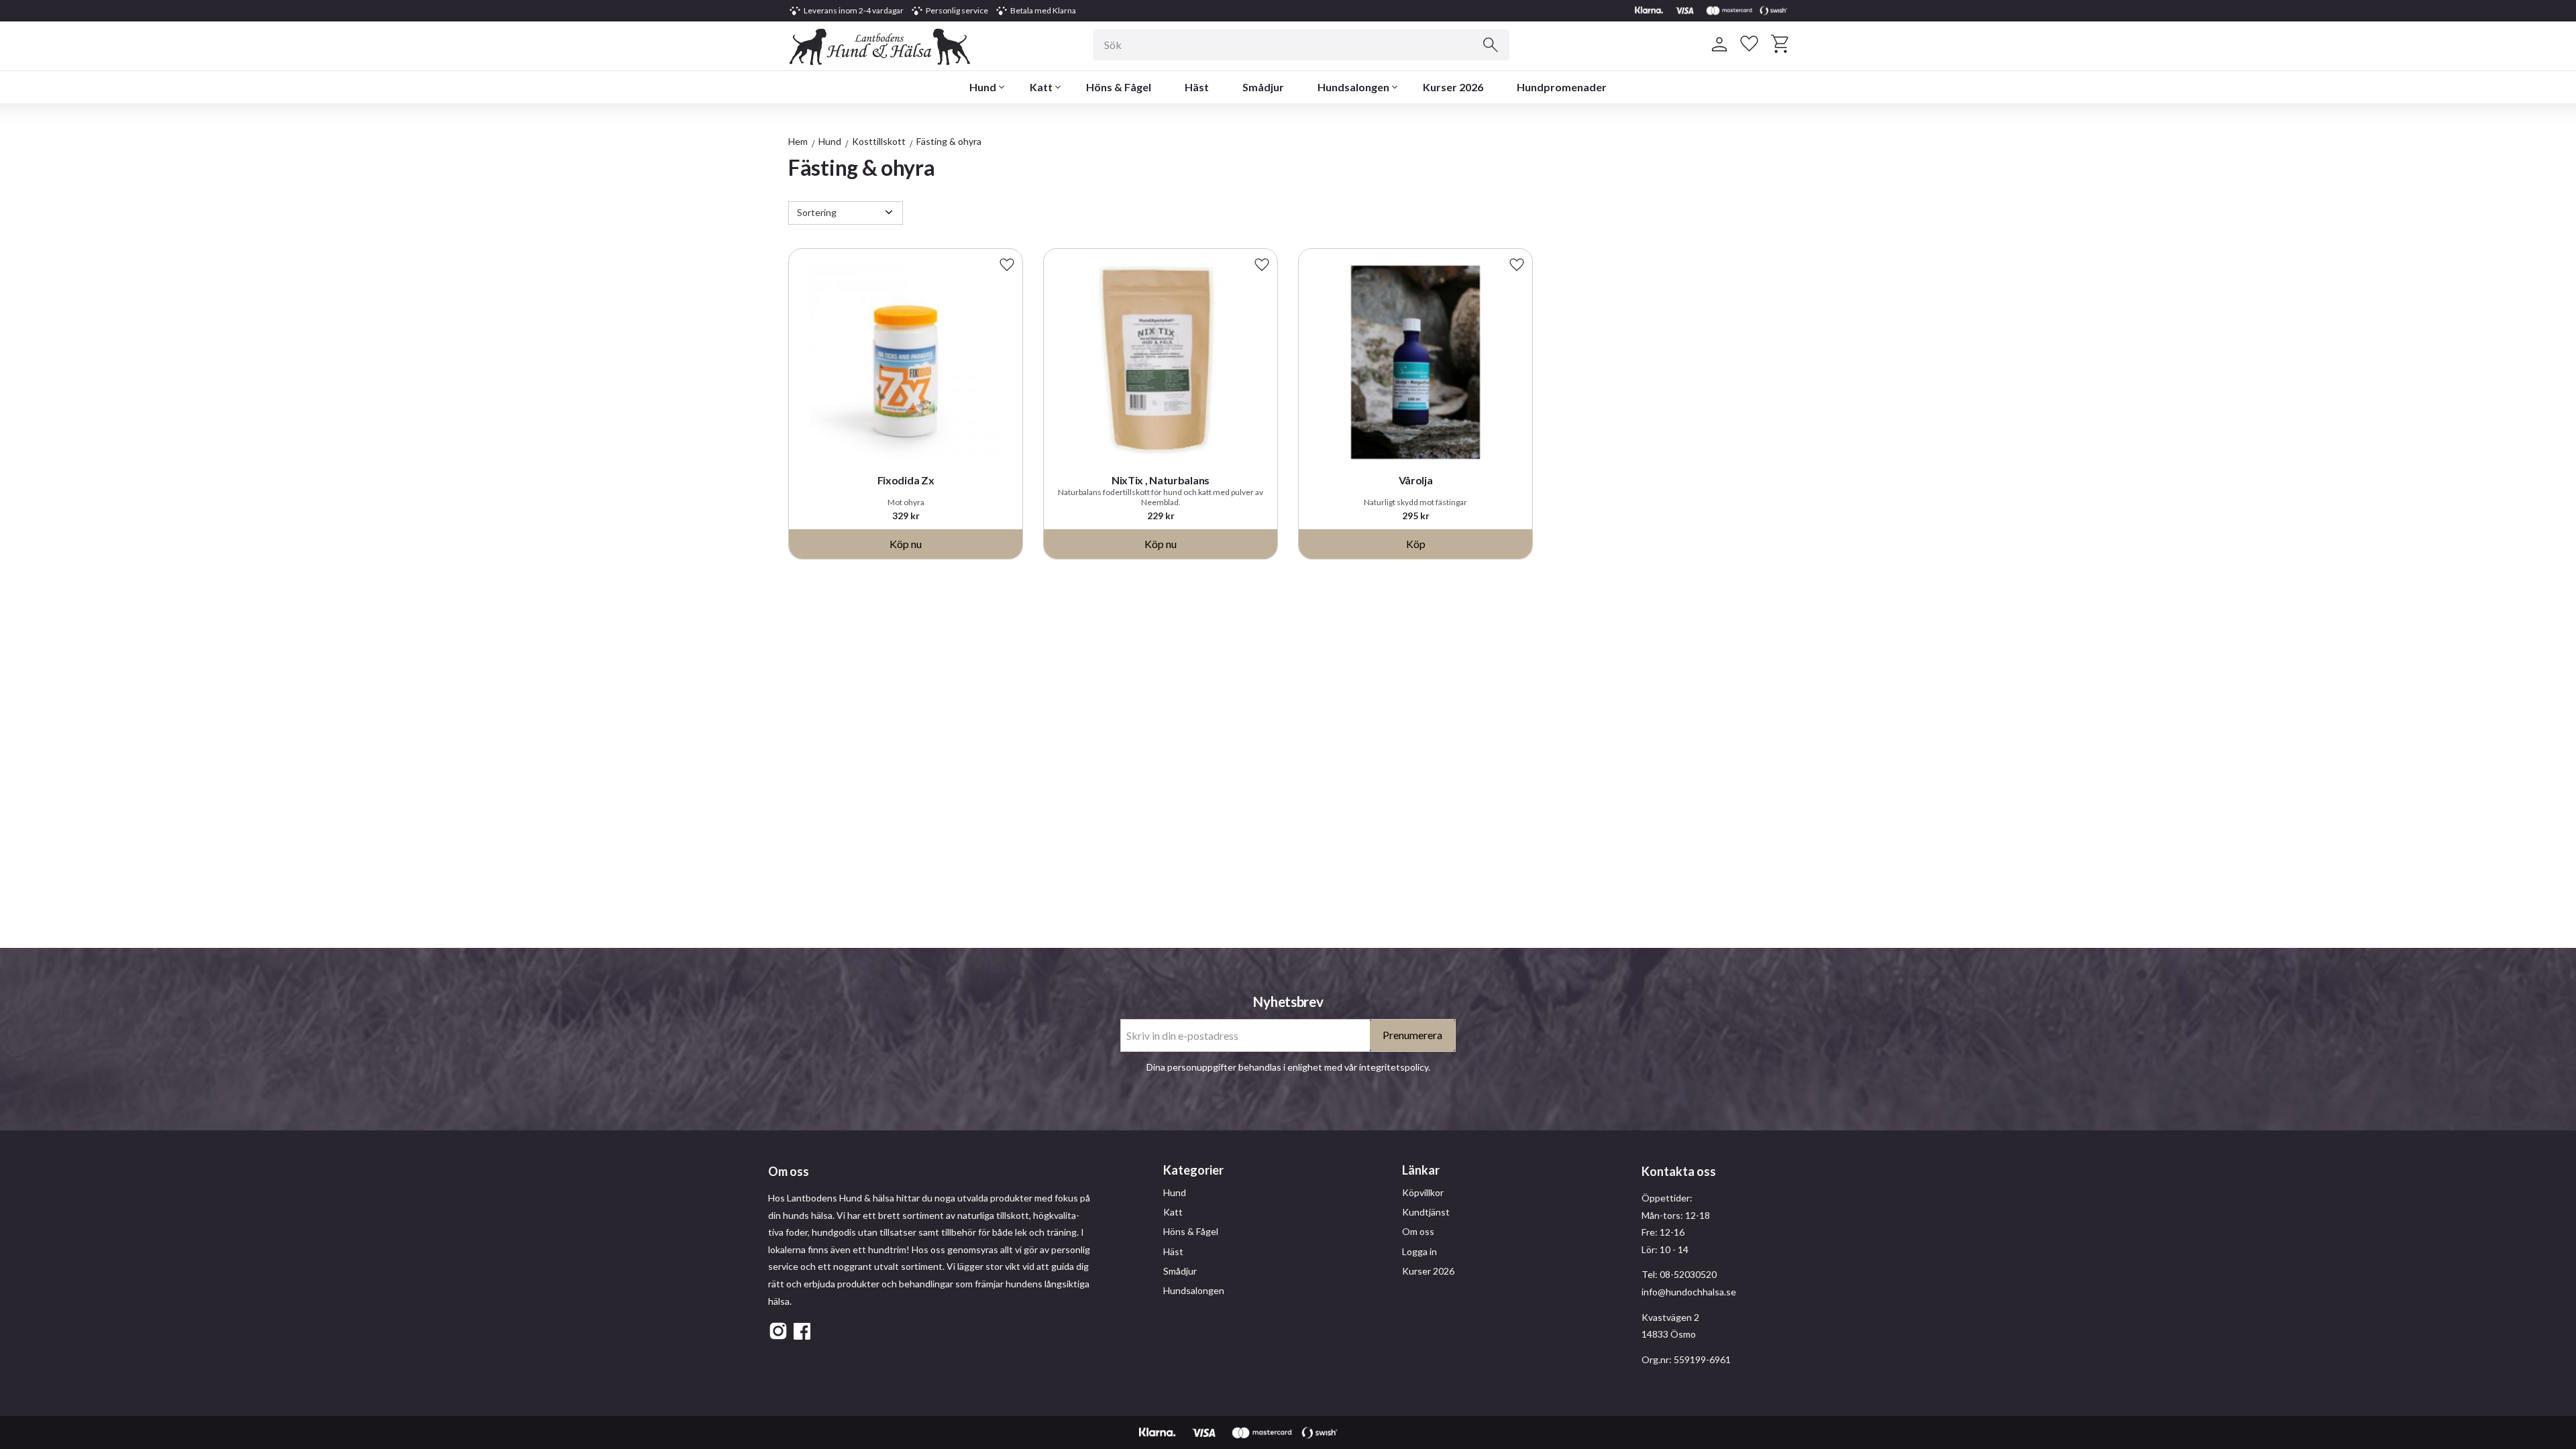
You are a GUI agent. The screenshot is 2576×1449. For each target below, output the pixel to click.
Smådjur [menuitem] (1263, 87)
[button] (1749, 44)
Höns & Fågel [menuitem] (1119, 87)
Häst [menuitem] (1197, 87)
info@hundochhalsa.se (1689, 1292)
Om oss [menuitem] (1418, 1231)
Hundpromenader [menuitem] (1562, 87)
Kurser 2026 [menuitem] (1453, 87)
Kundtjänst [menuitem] (1426, 1212)
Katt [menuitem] (1041, 87)
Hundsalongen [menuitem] (1353, 87)
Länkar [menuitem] (1421, 1170)
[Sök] (1491, 45)
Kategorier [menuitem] (1193, 1170)
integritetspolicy (1394, 1067)
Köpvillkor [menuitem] (1423, 1192)
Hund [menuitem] (983, 87)
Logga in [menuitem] (1419, 1251)
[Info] (906, 544)
